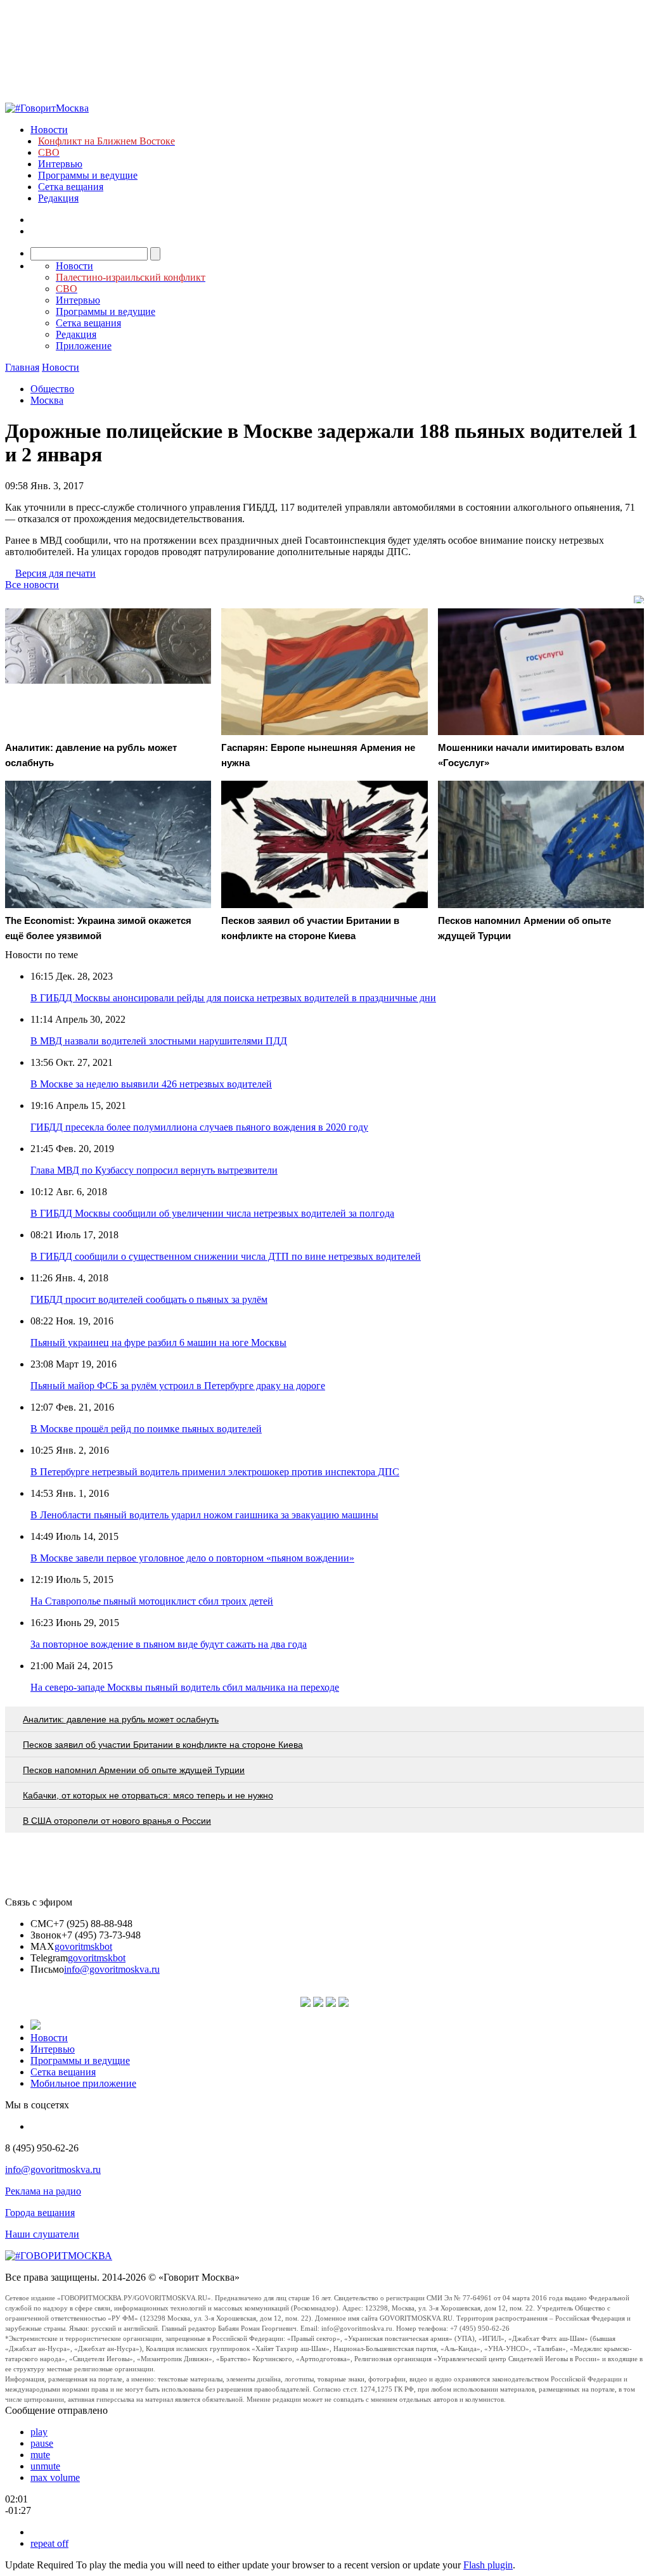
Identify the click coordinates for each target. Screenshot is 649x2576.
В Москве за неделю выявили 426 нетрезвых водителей (151, 1084)
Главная (22, 367)
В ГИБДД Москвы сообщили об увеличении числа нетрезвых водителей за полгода (212, 1213)
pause (42, 2443)
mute (40, 2455)
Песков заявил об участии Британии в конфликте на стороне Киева (163, 1745)
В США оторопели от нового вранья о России (117, 1821)
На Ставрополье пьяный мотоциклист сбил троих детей (152, 1601)
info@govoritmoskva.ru (112, 1969)
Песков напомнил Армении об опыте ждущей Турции (134, 1770)
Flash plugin (488, 2565)
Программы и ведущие (88, 175)
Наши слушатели (42, 2234)
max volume (55, 2477)
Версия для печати (55, 573)
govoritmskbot (83, 1946)
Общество (52, 389)
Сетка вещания (71, 187)
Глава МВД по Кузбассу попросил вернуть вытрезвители (154, 1170)
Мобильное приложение (83, 2083)
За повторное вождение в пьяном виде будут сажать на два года (169, 1644)
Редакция (58, 198)
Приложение (84, 346)
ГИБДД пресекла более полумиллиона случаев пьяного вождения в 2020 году (199, 1127)
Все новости (32, 585)
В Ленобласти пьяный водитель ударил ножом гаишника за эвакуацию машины (204, 1515)
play (39, 2432)
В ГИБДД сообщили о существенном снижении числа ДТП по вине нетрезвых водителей (226, 1256)
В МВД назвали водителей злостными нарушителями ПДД (159, 1041)
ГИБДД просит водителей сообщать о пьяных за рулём (149, 1299)
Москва (47, 400)
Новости (49, 130)
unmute (45, 2466)
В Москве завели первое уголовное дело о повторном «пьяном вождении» (192, 1558)
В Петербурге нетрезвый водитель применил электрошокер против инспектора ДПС (215, 1472)
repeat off (49, 2543)
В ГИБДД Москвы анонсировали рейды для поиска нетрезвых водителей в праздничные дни (233, 998)
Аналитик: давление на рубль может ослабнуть (121, 1719)
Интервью (60, 164)
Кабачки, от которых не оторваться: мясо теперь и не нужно (148, 1795)
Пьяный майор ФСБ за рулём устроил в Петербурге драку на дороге (178, 1386)
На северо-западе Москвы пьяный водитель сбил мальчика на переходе (185, 1687)
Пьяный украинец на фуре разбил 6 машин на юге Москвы (158, 1342)
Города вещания (40, 2213)
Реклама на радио (43, 2191)
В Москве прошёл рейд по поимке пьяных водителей (146, 1429)
